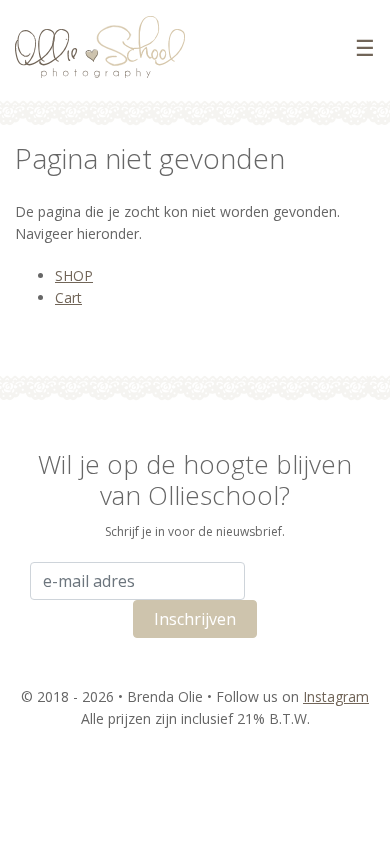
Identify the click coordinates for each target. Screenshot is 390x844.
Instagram (336, 696)
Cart (68, 297)
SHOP (74, 275)
